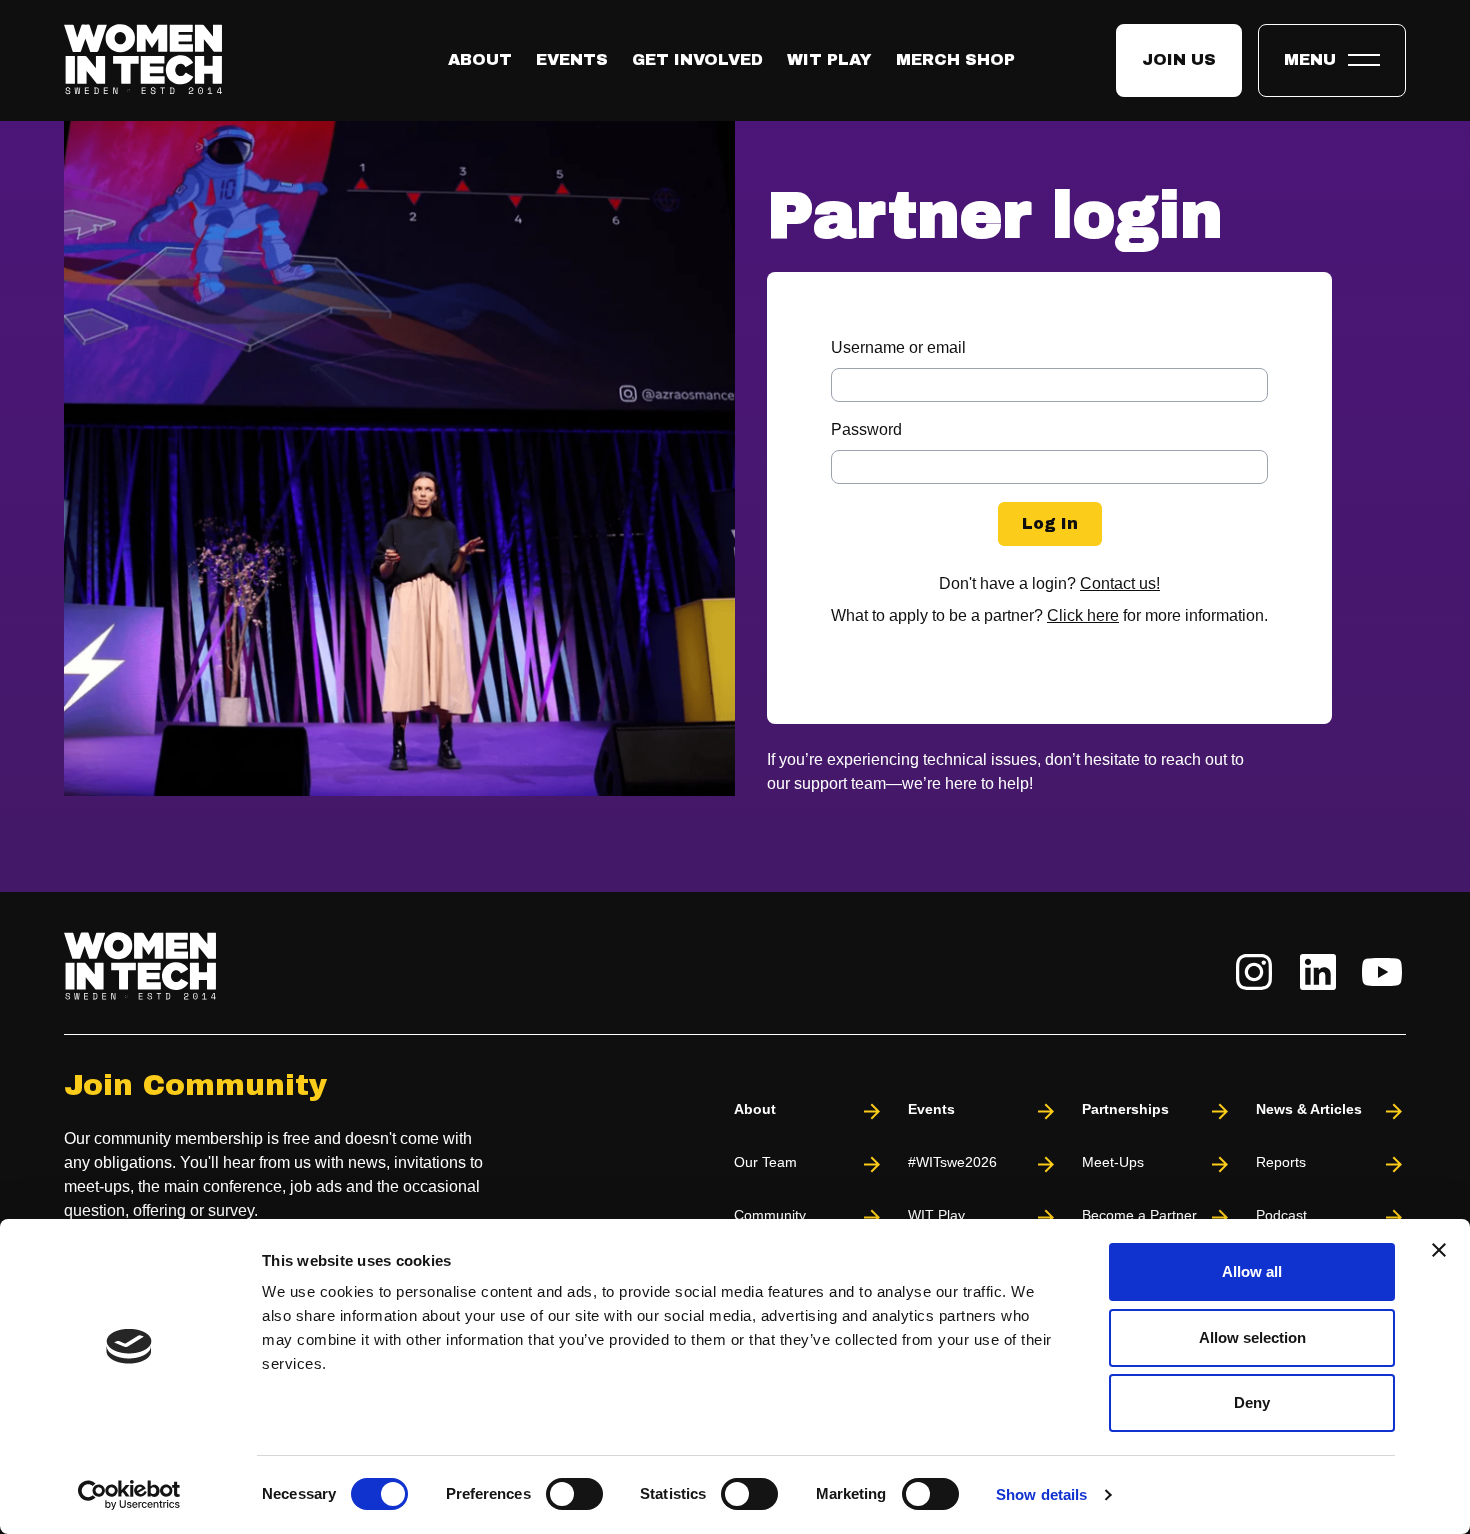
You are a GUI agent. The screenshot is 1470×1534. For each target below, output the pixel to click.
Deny (1252, 1402)
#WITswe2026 (952, 1162)
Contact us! (1120, 583)
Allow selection (1252, 1337)
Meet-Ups (1113, 1162)
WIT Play (829, 59)
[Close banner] (1439, 1250)
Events (572, 59)
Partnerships (1125, 1109)
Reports (1281, 1162)
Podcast (1281, 1215)
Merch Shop (955, 59)
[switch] (574, 1494)
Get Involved (697, 59)
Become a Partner (1139, 1215)
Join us (1179, 59)
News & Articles (1309, 1109)
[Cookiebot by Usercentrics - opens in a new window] (129, 1495)
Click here (1083, 615)
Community (770, 1215)
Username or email (898, 347)
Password (866, 429)
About (480, 59)
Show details (1041, 1494)
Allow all (1252, 1271)
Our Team (765, 1162)
